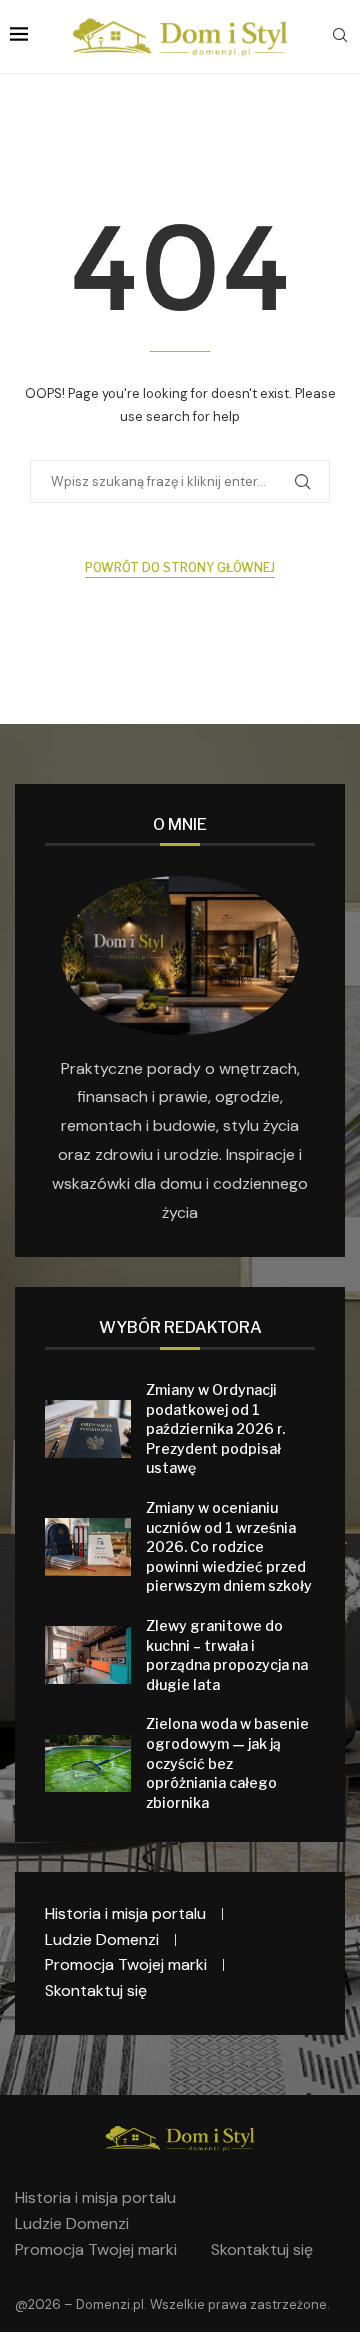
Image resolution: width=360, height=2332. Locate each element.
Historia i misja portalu (125, 1913)
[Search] (340, 37)
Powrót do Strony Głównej (180, 567)
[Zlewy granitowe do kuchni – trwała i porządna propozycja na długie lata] (88, 1655)
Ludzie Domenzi (102, 1939)
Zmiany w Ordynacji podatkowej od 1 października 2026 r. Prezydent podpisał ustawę (215, 1428)
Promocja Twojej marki (126, 1964)
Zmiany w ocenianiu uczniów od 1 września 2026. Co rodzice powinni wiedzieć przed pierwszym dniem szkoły (229, 1546)
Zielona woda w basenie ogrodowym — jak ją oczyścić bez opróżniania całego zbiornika (227, 1762)
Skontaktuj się (96, 1990)
